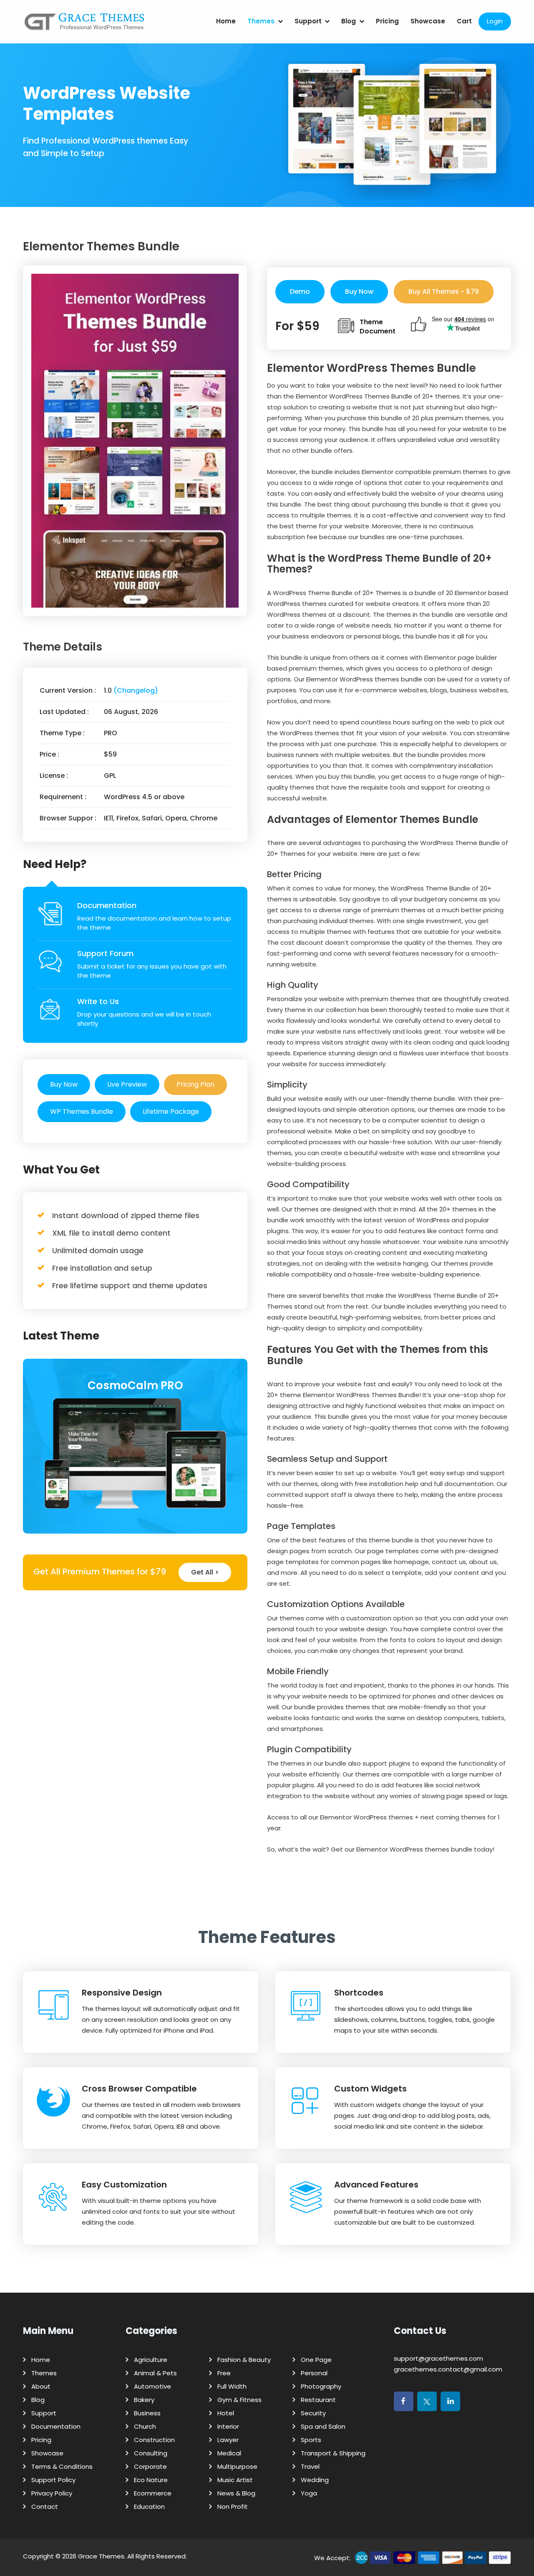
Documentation (107, 905)
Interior (228, 2426)
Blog (349, 21)
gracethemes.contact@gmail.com (448, 2369)
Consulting (151, 2453)
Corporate (150, 2466)
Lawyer (228, 2440)
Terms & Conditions (62, 2466)
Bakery (144, 2400)
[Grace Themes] (85, 25)
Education (149, 2507)
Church (145, 2426)
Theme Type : (62, 733)
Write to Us (98, 1001)
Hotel (226, 2413)
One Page (316, 2360)
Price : (49, 754)
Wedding (315, 2480)
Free (224, 2373)
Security (313, 2413)
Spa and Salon (323, 2426)
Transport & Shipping (333, 2453)
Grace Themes (101, 2556)
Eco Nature (151, 2480)
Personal (314, 2373)
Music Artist (235, 2480)
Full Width (232, 2386)
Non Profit (233, 2507)
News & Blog (236, 2493)
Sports (311, 2440)
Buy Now (64, 1084)
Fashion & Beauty (244, 2360)
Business (147, 2413)
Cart (464, 21)
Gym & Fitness (239, 2400)
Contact (45, 2507)
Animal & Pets (155, 2373)
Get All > (205, 1572)
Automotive (152, 2386)
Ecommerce (153, 2493)
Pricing (387, 21)
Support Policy (53, 2480)
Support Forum (105, 953)
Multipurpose (237, 2466)
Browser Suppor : (68, 818)
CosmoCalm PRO (135, 1385)
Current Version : (68, 690)
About (41, 2386)
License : (54, 776)
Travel (310, 2466)
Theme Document (378, 327)
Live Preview (127, 1084)
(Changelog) (136, 690)
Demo (300, 291)
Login (495, 21)
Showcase (428, 21)
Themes (261, 21)
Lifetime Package (171, 1111)
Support (308, 21)
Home (226, 21)
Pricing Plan (195, 1084)
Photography (321, 2386)
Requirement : (63, 797)
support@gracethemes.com (438, 2358)
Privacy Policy (52, 2493)
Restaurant (318, 2400)
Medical (229, 2453)
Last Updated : (64, 712)
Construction (154, 2440)
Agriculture (151, 2360)
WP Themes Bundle (82, 1111)
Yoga (309, 2493)
